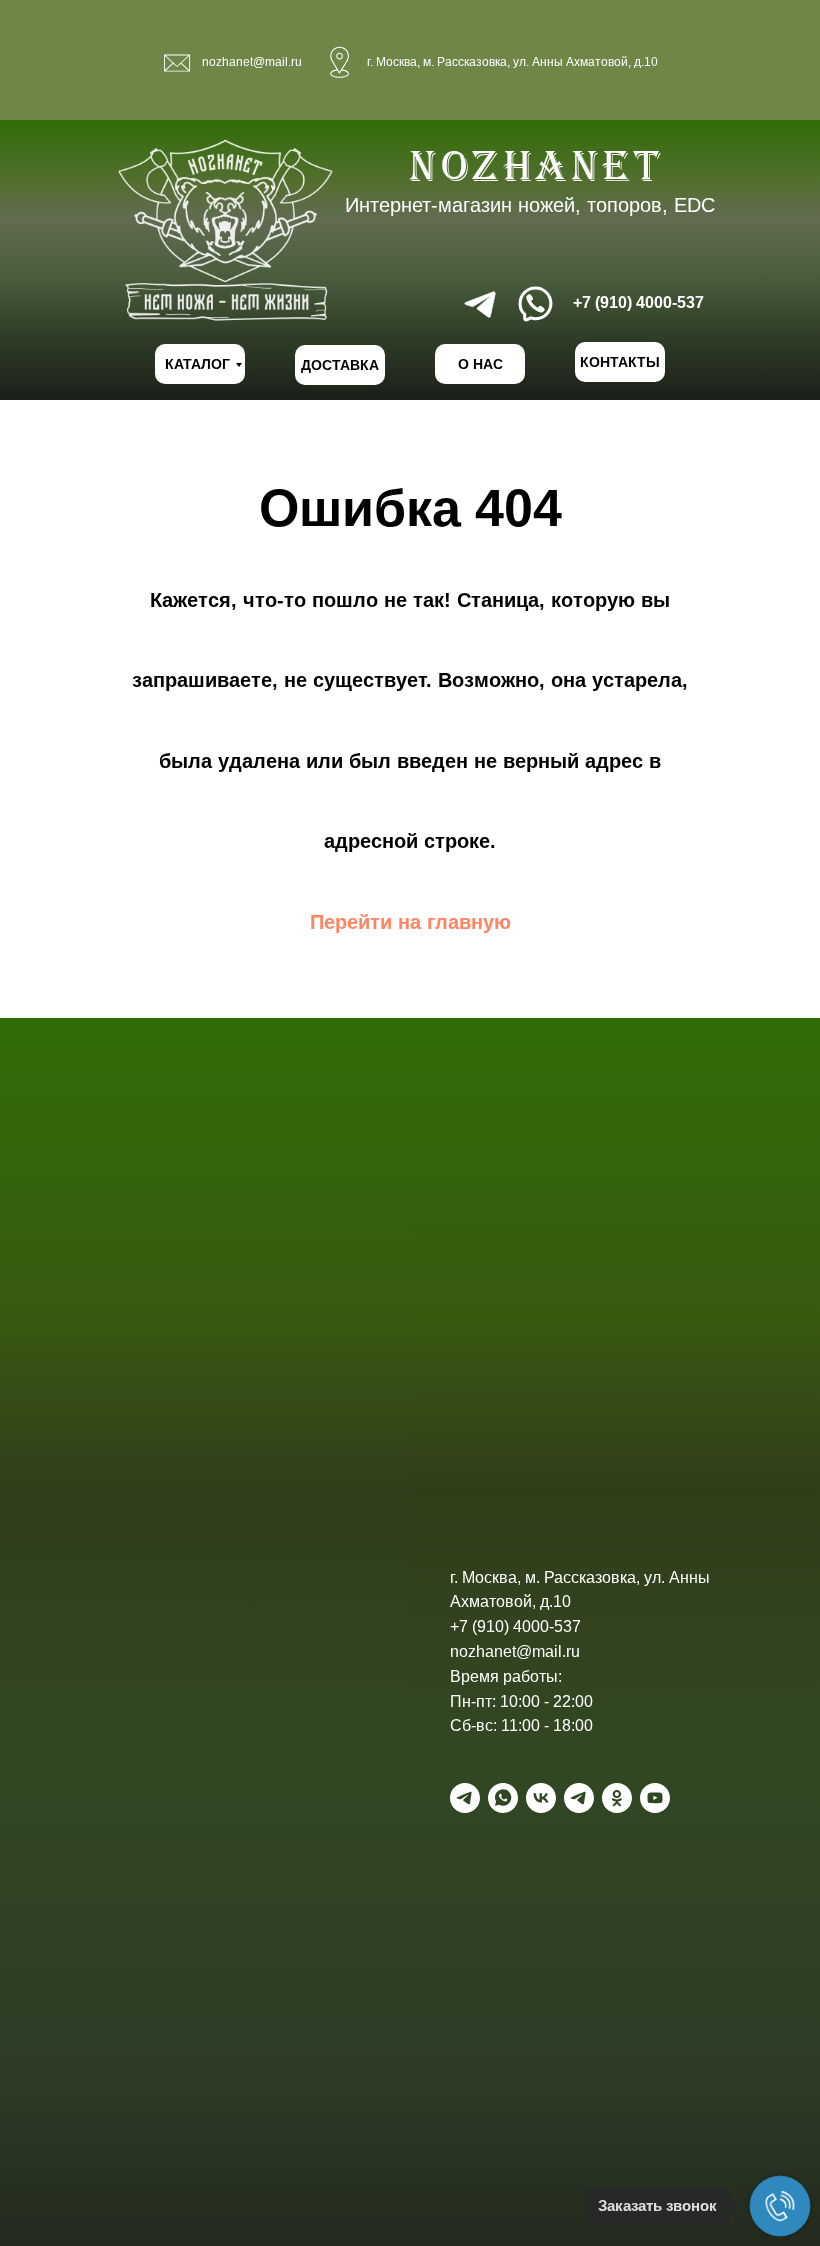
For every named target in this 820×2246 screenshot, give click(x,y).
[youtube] (655, 1798)
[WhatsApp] (503, 1798)
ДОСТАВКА (340, 365)
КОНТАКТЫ (620, 362)
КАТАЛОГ (197, 364)
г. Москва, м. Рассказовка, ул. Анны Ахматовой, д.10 (512, 62)
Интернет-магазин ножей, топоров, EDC (530, 205)
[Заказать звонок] (780, 2206)
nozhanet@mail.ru (252, 62)
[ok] (617, 1798)
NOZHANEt (536, 166)
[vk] (541, 1798)
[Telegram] (465, 1798)
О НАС (480, 364)
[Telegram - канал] (579, 1798)
